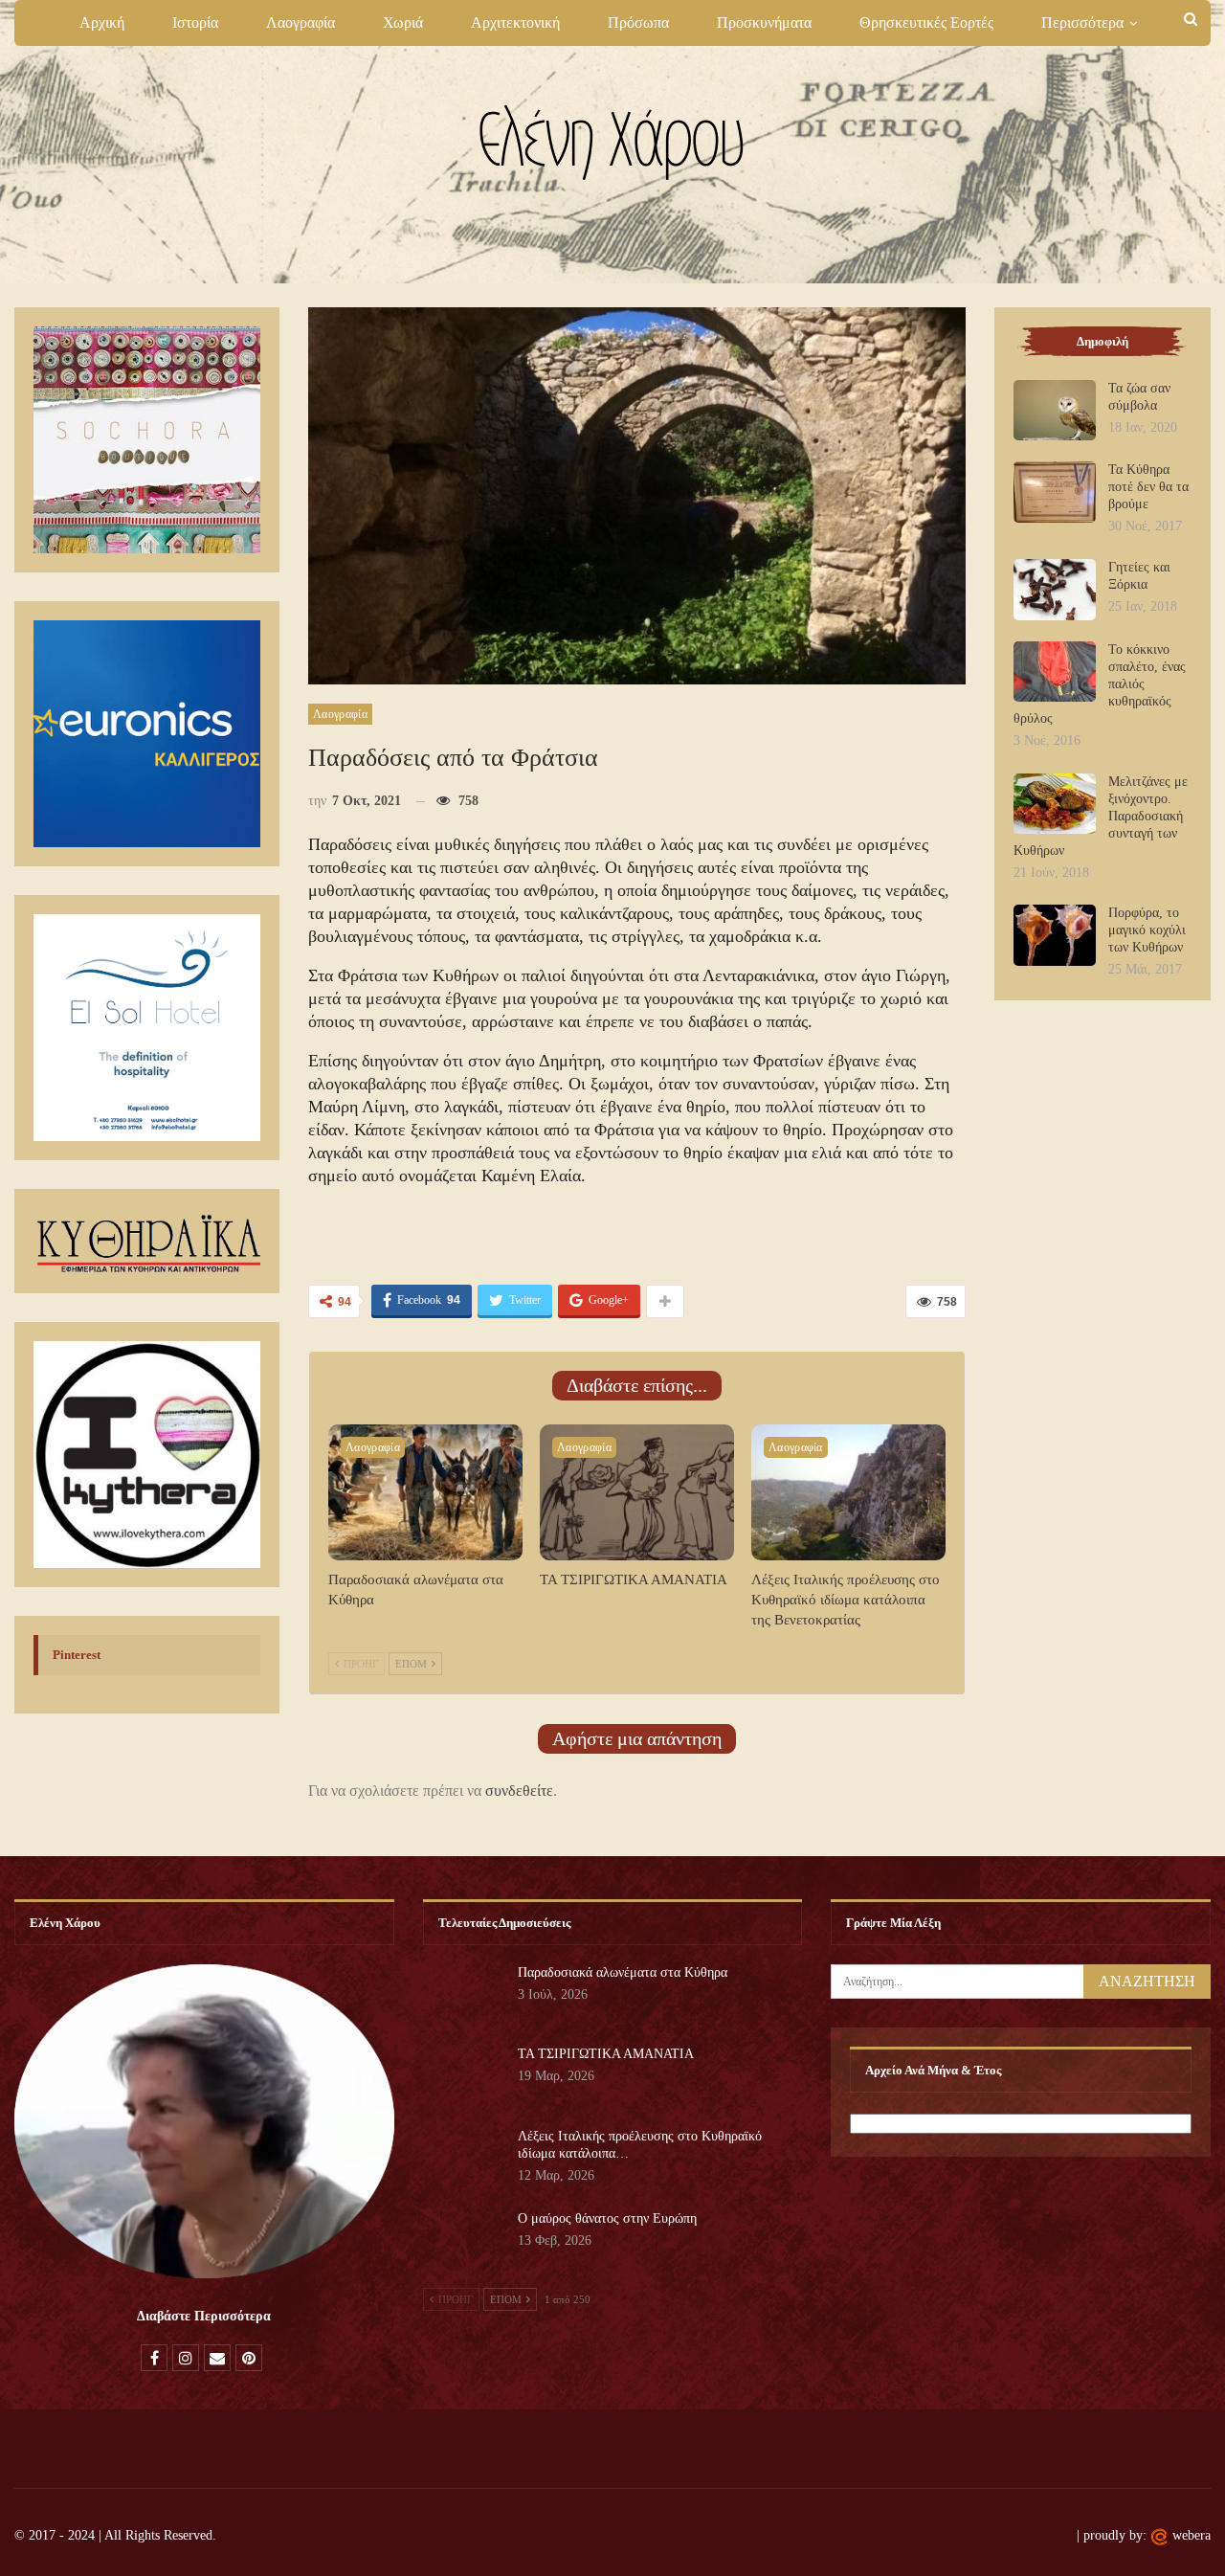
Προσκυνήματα (764, 22)
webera (1192, 2535)
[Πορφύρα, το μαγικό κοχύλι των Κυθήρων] (1055, 935)
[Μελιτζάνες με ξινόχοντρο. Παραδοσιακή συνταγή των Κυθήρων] (1055, 804)
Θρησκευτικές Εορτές (926, 22)
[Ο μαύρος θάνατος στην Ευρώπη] (464, 2241)
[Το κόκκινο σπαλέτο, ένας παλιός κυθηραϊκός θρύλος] (1055, 672)
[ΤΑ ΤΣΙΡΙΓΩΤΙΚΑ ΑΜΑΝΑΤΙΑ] (637, 1492)
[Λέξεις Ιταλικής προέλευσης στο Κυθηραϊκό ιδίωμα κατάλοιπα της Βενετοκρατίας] (848, 1492)
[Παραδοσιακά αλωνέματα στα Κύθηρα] (425, 1492)
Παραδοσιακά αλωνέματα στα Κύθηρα (623, 1972)
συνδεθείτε (519, 1791)
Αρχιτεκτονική (515, 22)
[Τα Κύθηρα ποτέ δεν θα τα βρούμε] (1055, 492)
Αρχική (102, 22)
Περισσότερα (1082, 22)
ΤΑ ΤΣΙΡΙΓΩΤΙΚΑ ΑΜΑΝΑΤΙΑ (606, 2054)
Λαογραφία (301, 22)
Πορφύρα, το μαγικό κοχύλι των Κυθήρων (1147, 930)
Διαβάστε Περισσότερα (204, 2316)
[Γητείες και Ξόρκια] (1055, 590)
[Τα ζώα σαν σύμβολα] (1055, 411)
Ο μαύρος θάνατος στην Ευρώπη (607, 2218)
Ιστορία (195, 22)
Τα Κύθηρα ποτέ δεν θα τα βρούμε (1148, 487)
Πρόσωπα (638, 22)
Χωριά (403, 22)
